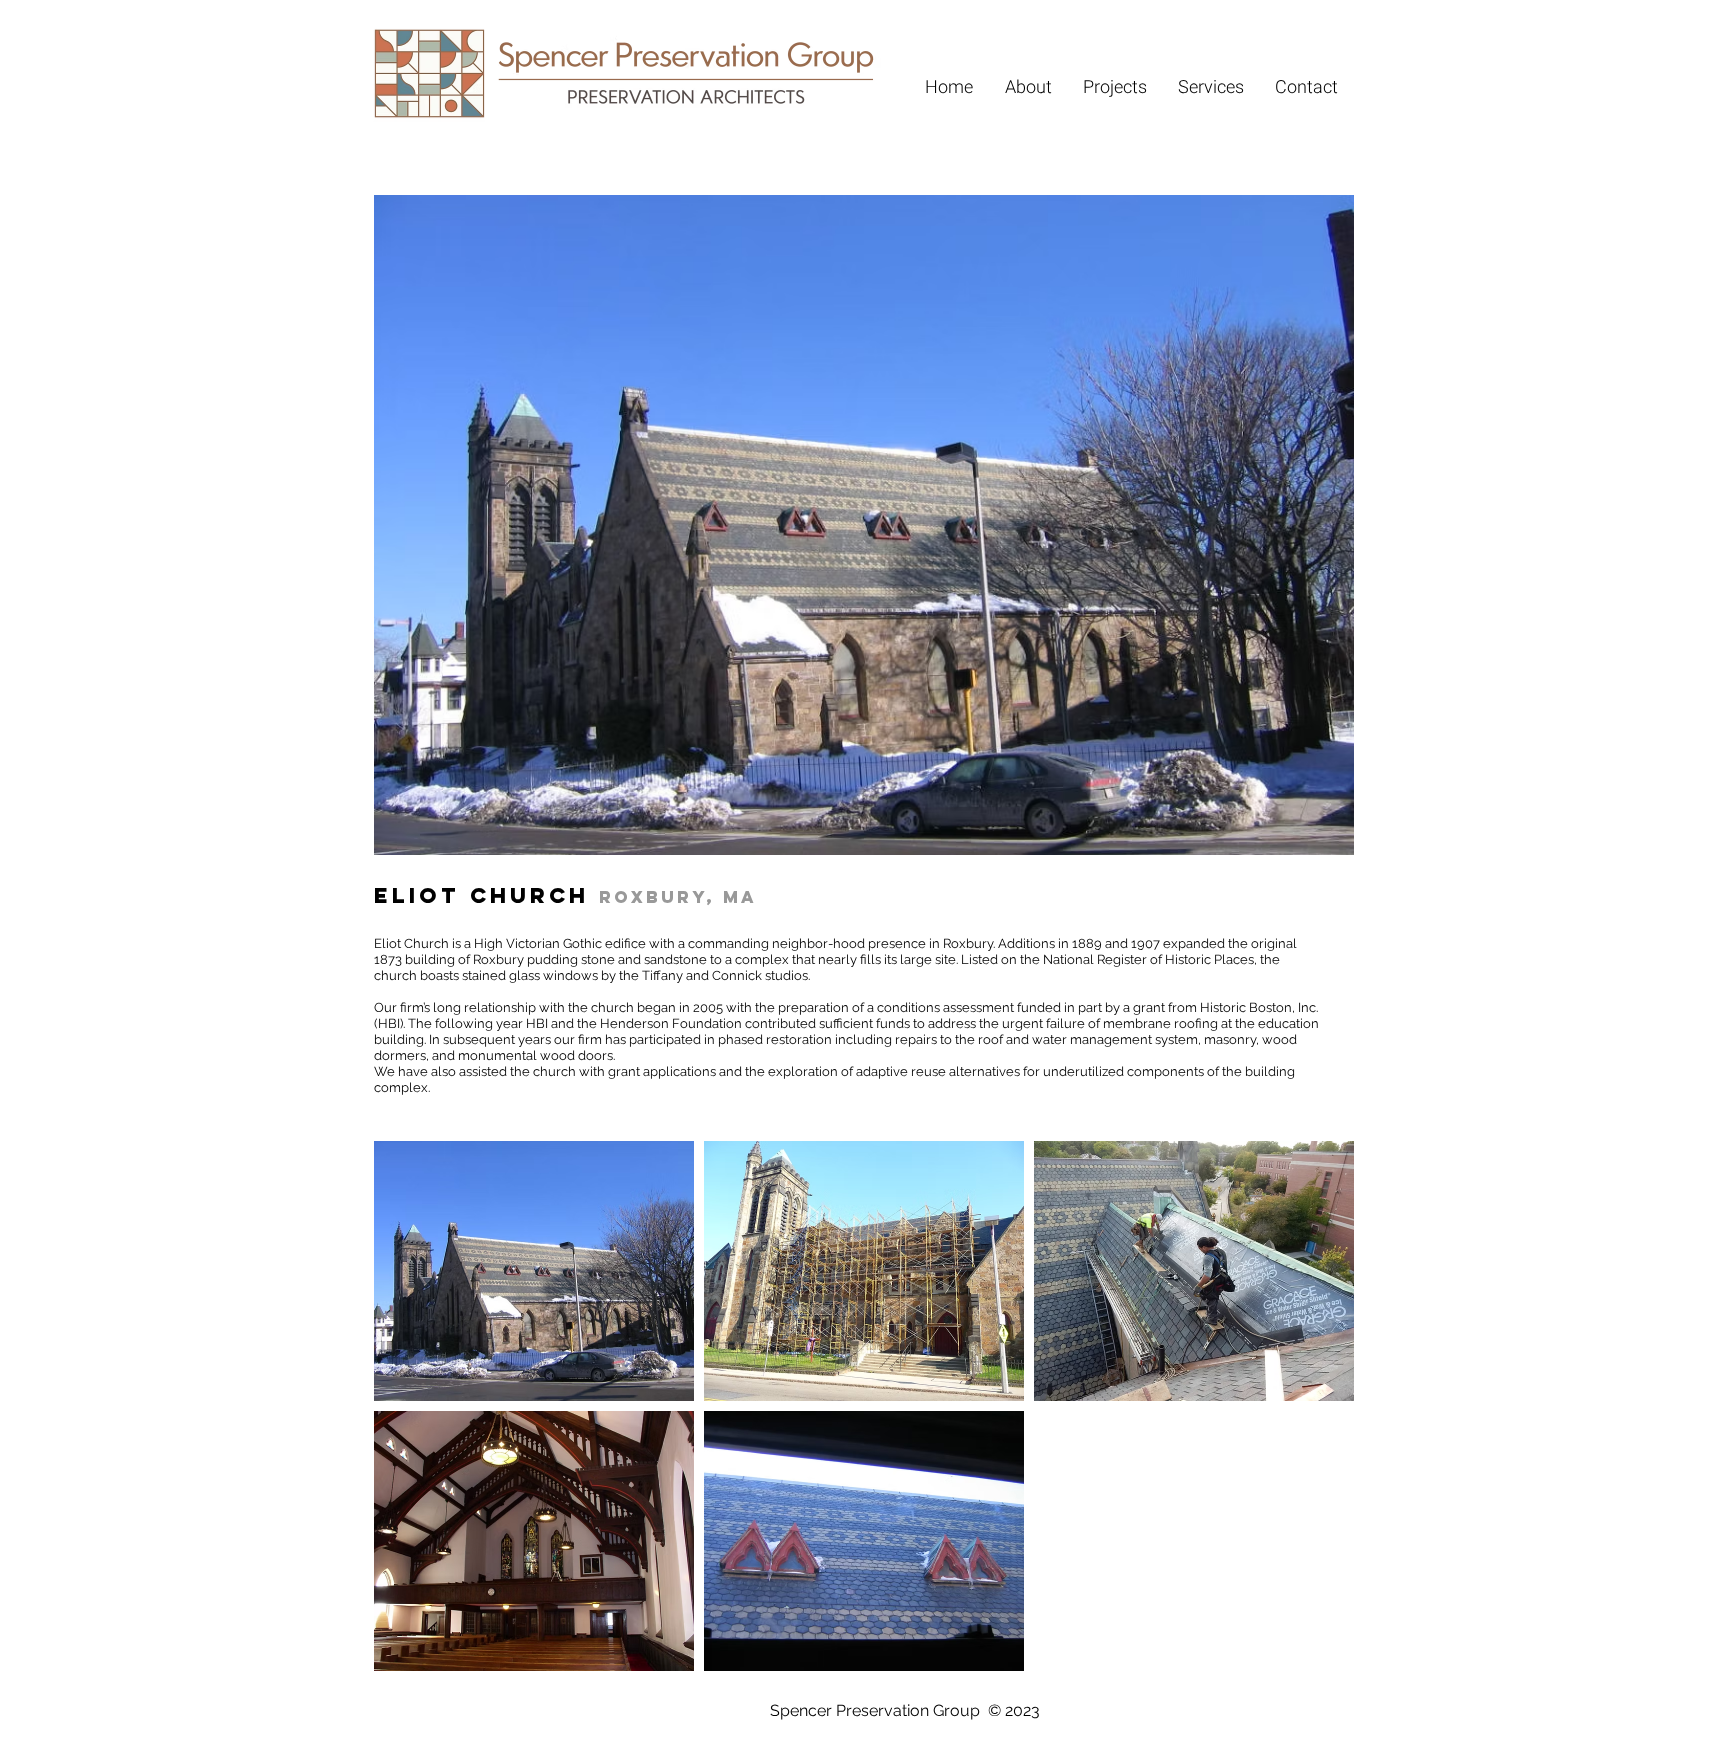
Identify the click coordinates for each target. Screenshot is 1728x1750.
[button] (534, 1271)
